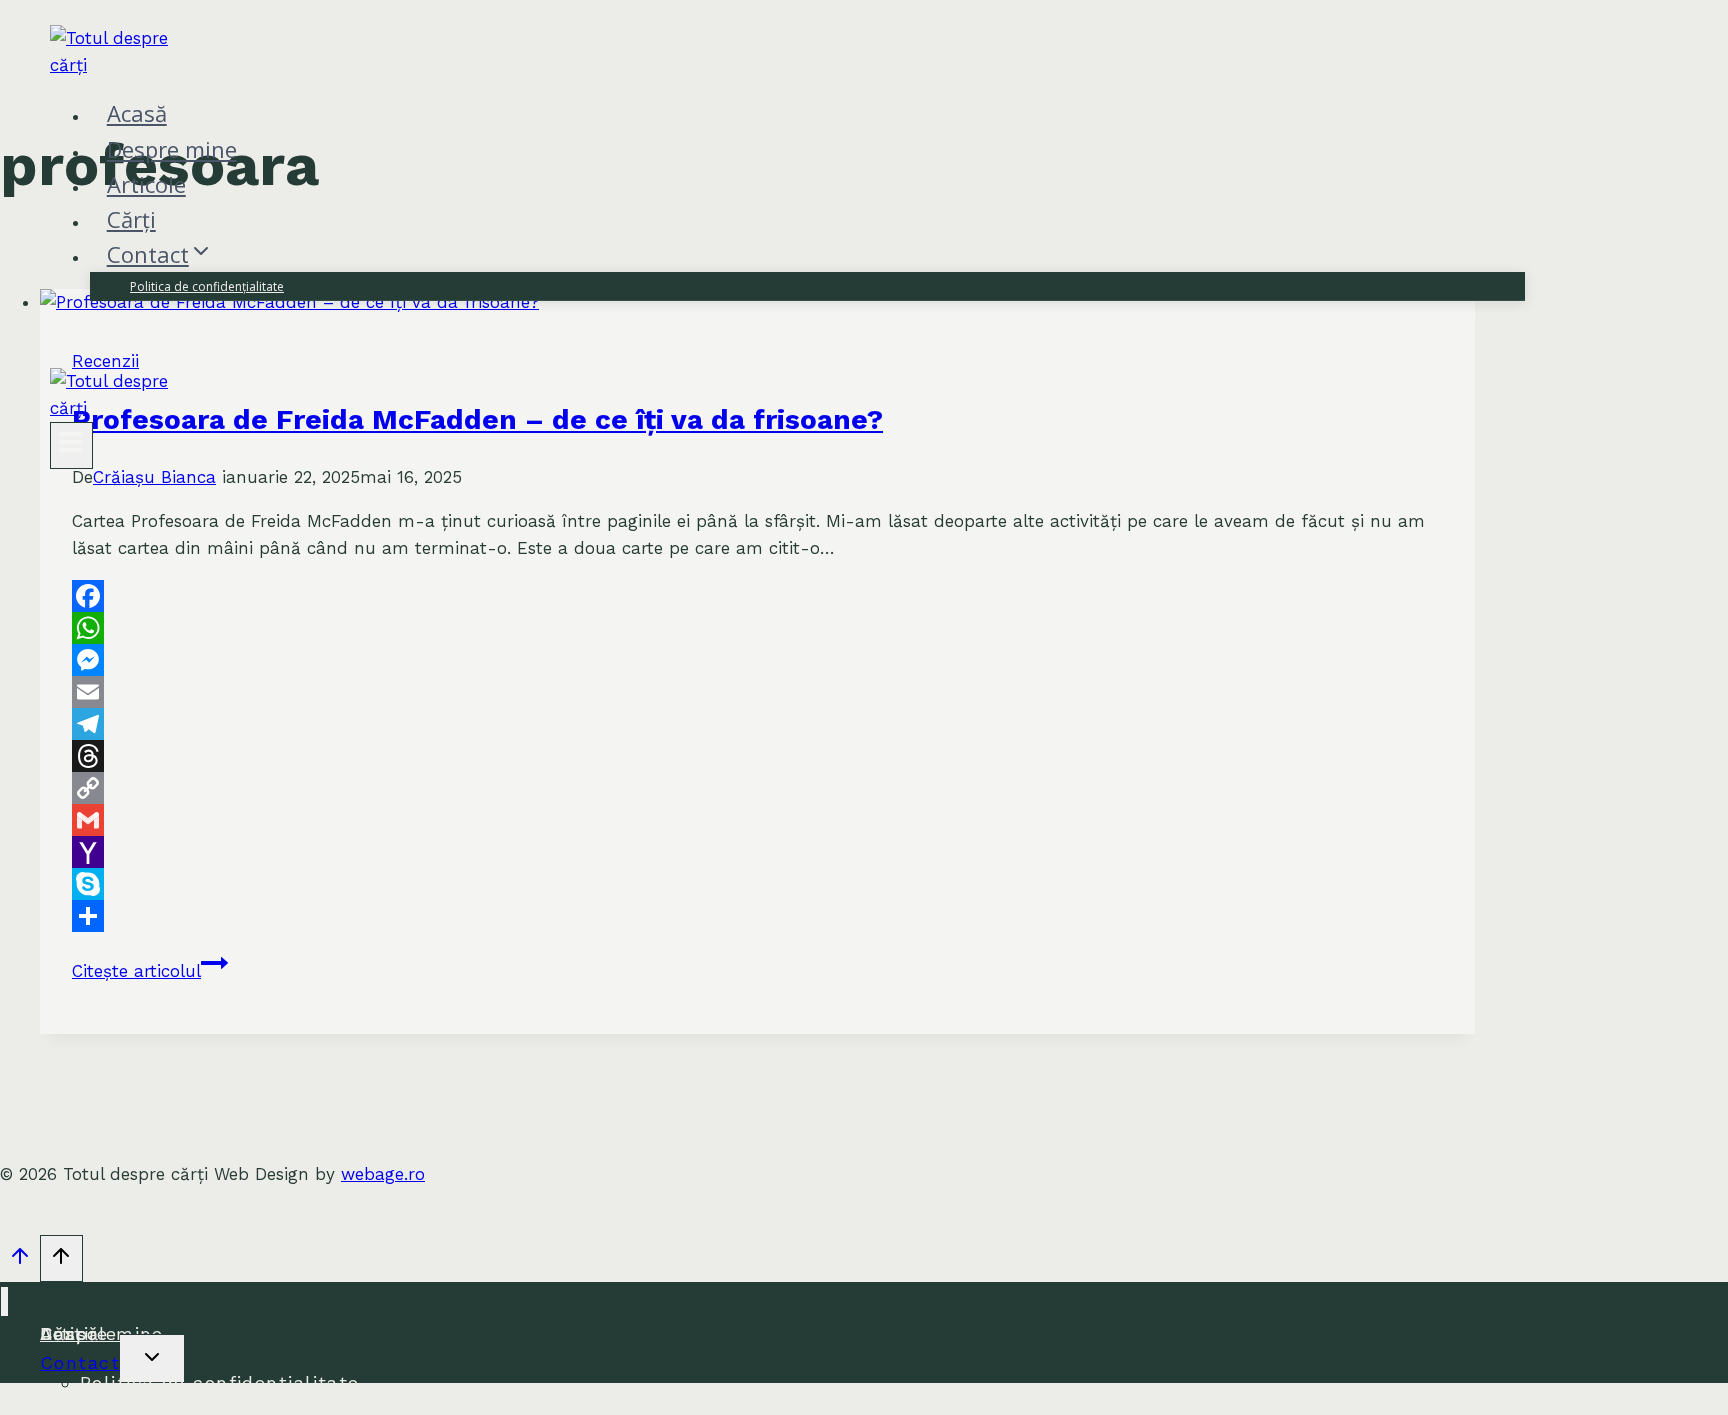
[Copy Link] (757, 788)
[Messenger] (757, 660)
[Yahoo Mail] (757, 852)
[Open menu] (71, 445)
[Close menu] (4, 1301)
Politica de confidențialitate (207, 286)
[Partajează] (757, 916)
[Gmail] (757, 820)
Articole (146, 184)
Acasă (137, 113)
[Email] (757, 692)
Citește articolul (150, 971)
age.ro (383, 1174)
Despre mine (172, 149)
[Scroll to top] (20, 1261)
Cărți (131, 219)
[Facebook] (757, 596)
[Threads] (757, 756)
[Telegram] (757, 724)
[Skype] (757, 884)
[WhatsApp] (757, 628)
